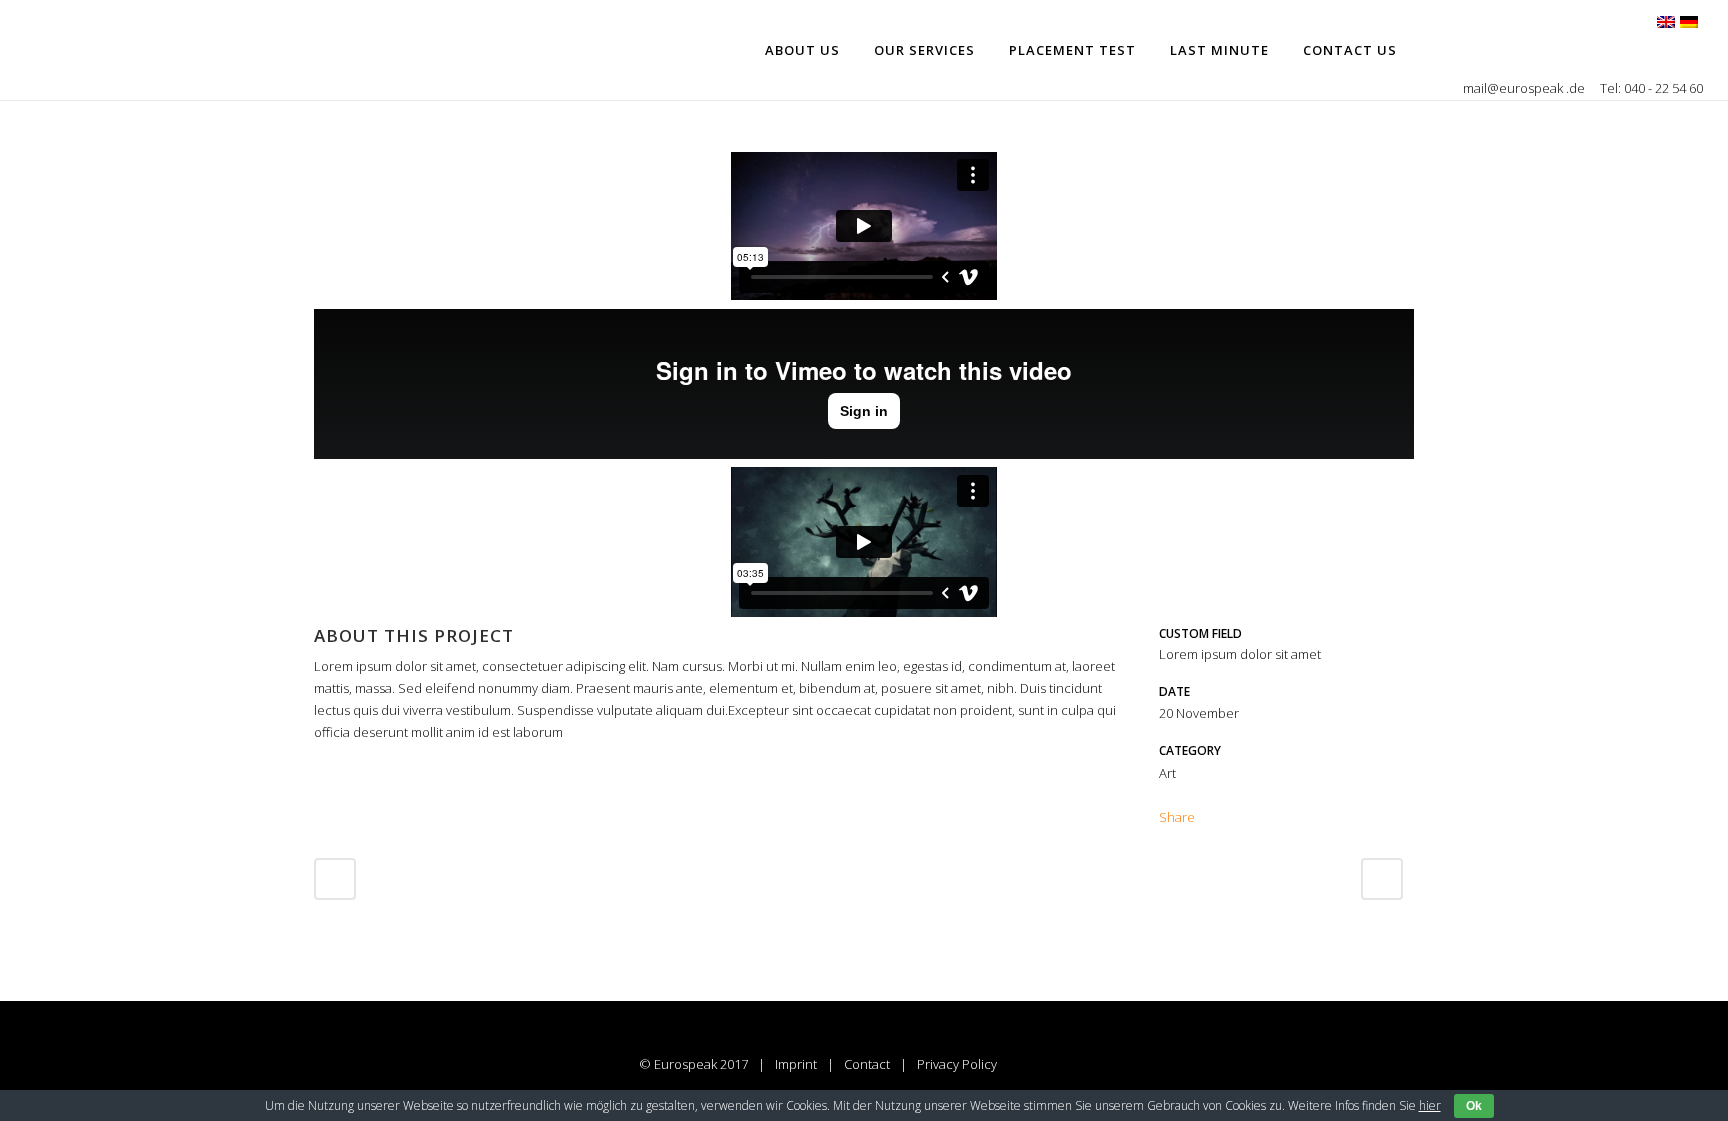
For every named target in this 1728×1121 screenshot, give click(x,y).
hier (1430, 1105)
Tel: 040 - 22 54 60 (1651, 88)
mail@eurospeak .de (1525, 88)
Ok (1474, 1106)
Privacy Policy (957, 1064)
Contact (867, 1064)
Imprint (796, 1064)
